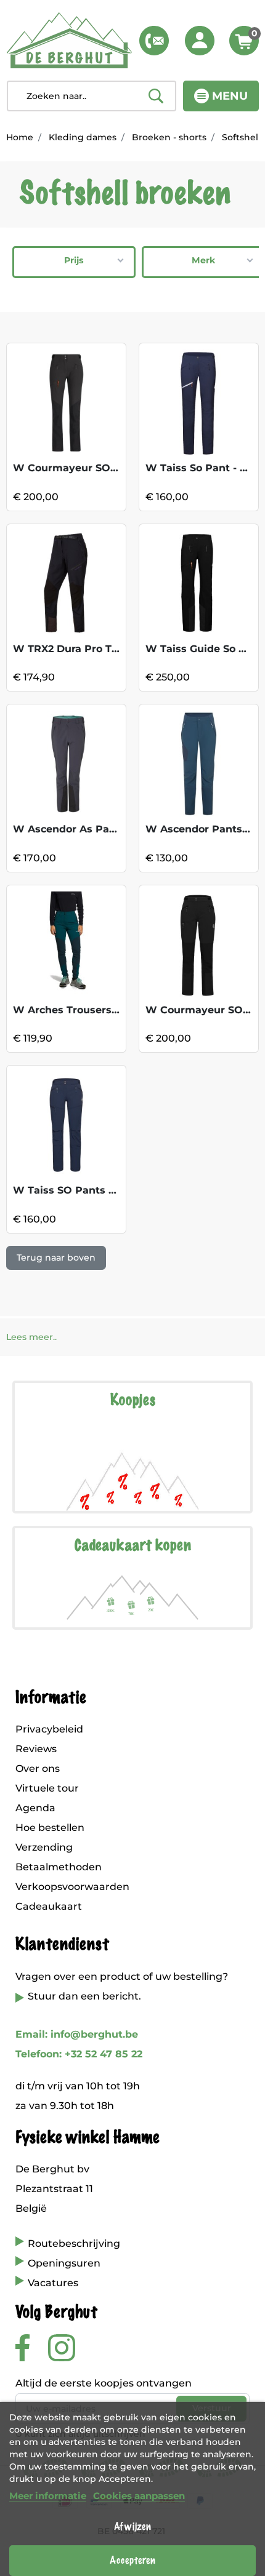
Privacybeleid (49, 1729)
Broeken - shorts (169, 137)
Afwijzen (132, 2527)
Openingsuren (64, 2263)
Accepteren (132, 2561)
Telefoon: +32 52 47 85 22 (79, 2054)
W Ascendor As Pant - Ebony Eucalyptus (118, 829)
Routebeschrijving (74, 2243)
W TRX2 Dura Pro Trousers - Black (101, 649)
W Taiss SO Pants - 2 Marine (86, 1190)
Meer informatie (48, 2496)
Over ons (38, 1769)
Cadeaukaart (49, 1906)
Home (20, 137)
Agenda (35, 1808)
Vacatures (53, 2283)
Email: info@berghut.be (77, 2034)
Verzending (44, 1847)
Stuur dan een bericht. (84, 1996)
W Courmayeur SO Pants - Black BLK (110, 468)
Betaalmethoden (59, 1867)
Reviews (36, 1749)
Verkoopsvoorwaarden (72, 1887)
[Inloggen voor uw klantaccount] (200, 41)
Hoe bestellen (50, 1828)
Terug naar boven (56, 1258)
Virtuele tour (47, 1788)
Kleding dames (83, 137)
